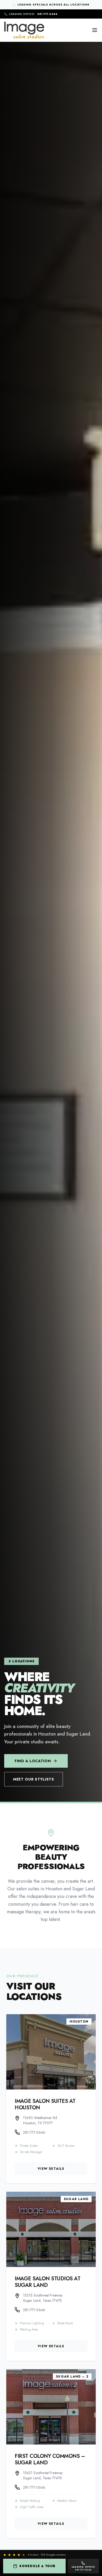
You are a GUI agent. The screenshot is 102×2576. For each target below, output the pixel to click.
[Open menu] (95, 30)
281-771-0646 (33, 14)
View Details (51, 2169)
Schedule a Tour (37, 2566)
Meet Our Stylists (34, 1779)
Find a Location (33, 1761)
